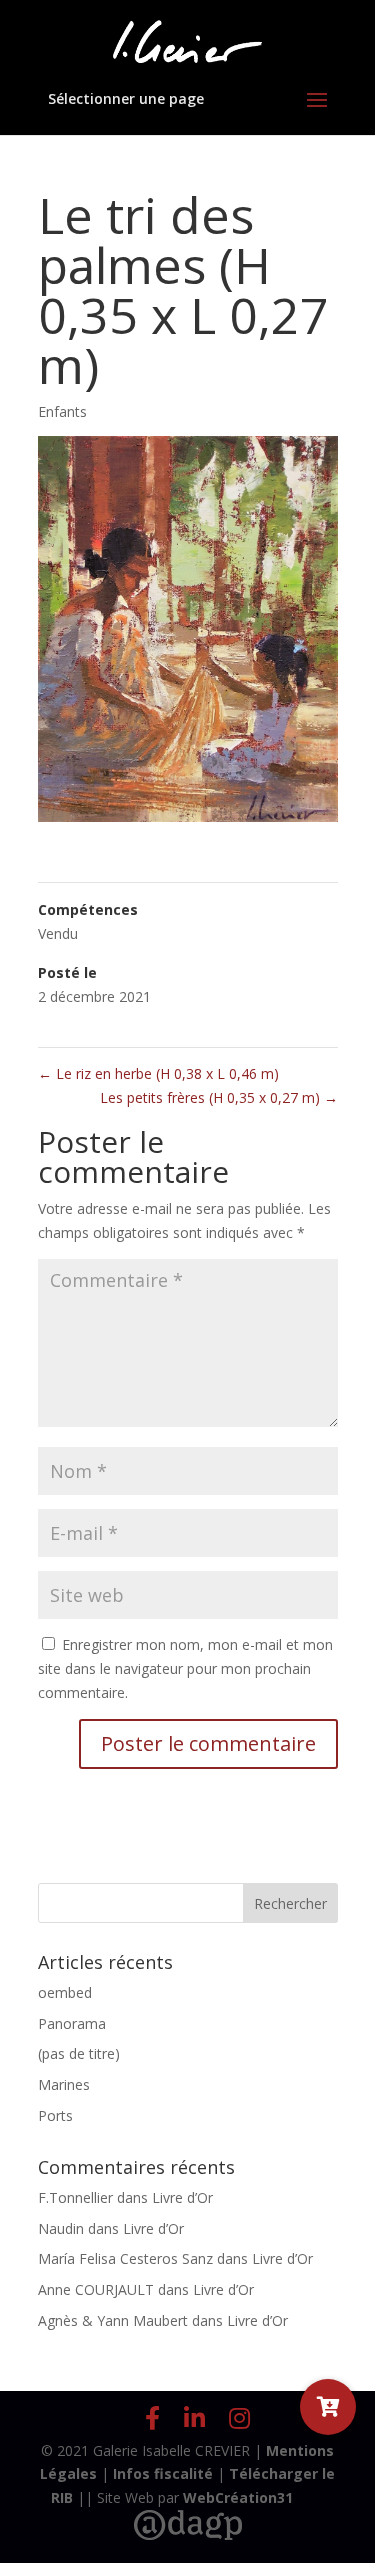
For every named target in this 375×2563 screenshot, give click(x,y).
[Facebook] (152, 2418)
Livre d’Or (182, 2197)
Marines (64, 2084)
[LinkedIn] (194, 2418)
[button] (328, 2407)
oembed (65, 1992)
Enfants (62, 411)
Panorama (72, 2023)
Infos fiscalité (163, 2473)
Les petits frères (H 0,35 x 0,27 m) (219, 1097)
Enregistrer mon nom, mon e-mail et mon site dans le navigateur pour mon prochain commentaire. (185, 1668)
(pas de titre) (79, 2053)
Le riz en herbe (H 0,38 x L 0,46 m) (158, 1073)
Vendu (58, 933)
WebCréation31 (238, 2497)
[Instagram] (239, 2418)
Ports (55, 2115)
